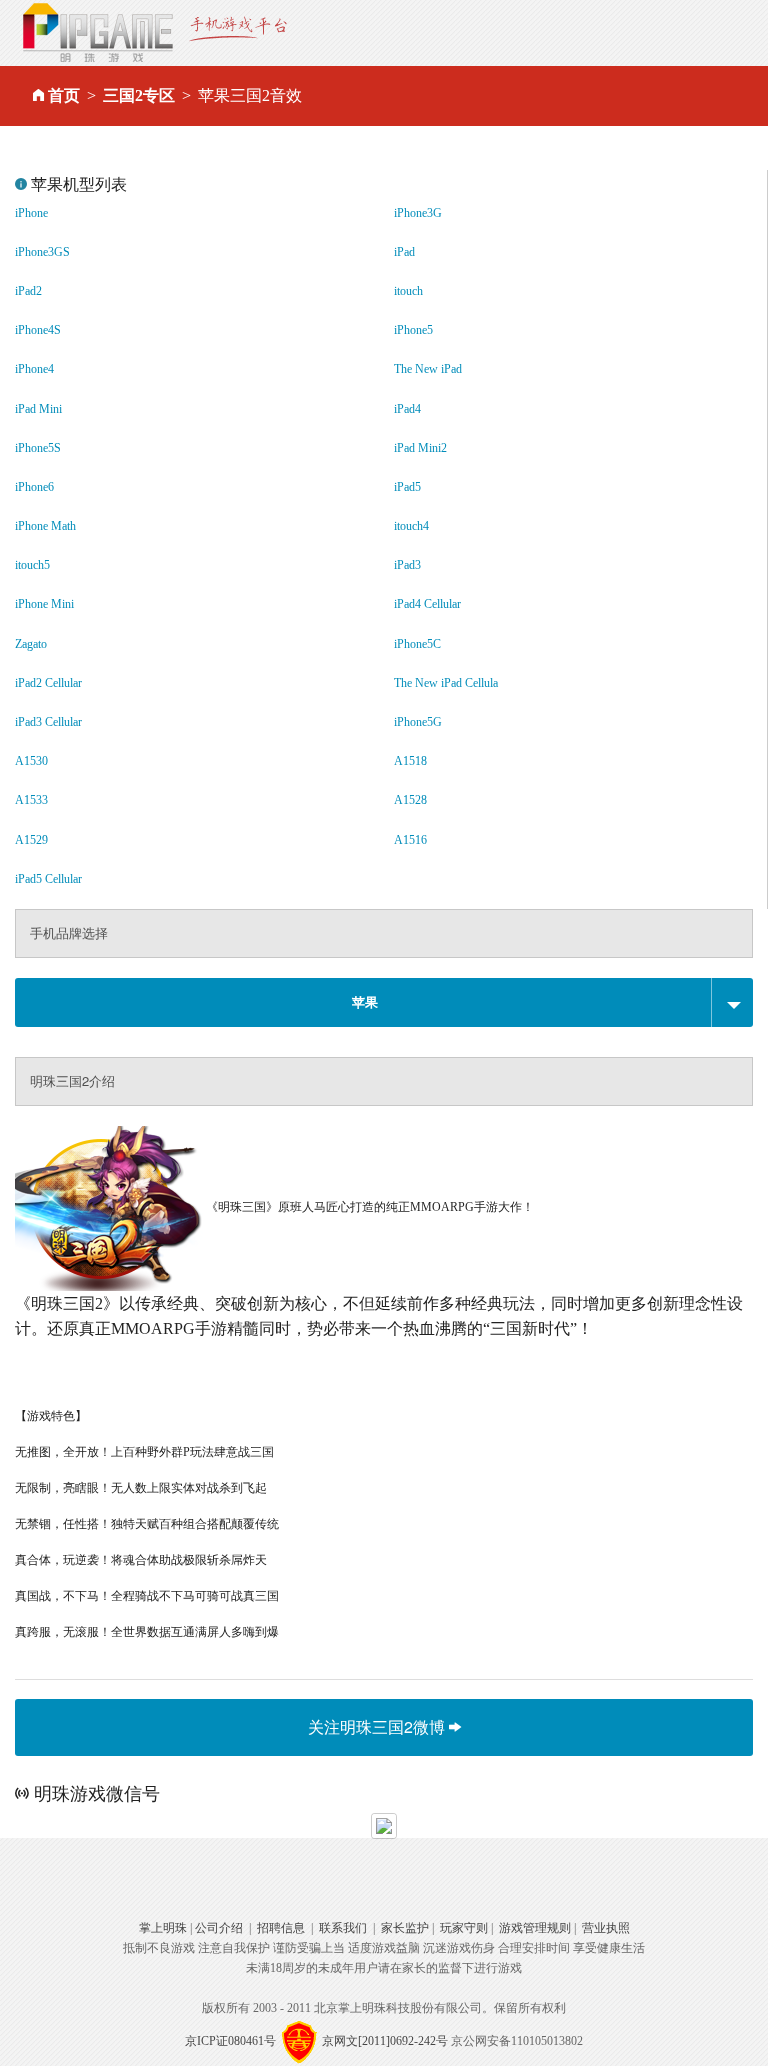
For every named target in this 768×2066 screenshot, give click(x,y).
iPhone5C (417, 644)
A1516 (410, 840)
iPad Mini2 (420, 448)
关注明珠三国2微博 (378, 1726)
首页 (64, 95)
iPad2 (28, 291)
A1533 (31, 800)
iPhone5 (413, 330)
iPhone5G (418, 722)
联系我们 (343, 1928)
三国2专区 (139, 95)
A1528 (410, 800)
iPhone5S (38, 448)
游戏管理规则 (535, 1928)
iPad (404, 252)
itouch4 (411, 526)
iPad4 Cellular (427, 604)
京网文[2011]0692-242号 (385, 2041)
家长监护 (405, 1928)
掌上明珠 (163, 1928)
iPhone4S (38, 330)
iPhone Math (45, 526)
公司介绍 (219, 1928)
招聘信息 (281, 1928)
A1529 (31, 840)
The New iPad (428, 369)
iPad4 (407, 409)
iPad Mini (38, 409)
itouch (408, 291)
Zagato (31, 644)
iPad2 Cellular (48, 683)
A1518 (410, 761)
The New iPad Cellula (446, 683)
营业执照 (606, 1928)
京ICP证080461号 (230, 2041)
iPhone (31, 213)
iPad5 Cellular (48, 879)
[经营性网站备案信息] (299, 2041)
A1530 (31, 761)
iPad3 (407, 565)
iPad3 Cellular (48, 722)
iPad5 (407, 487)
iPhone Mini (44, 604)
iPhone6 (34, 487)
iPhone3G (418, 213)
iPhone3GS (42, 252)
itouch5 (32, 565)
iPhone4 (34, 369)
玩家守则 (464, 1928)
